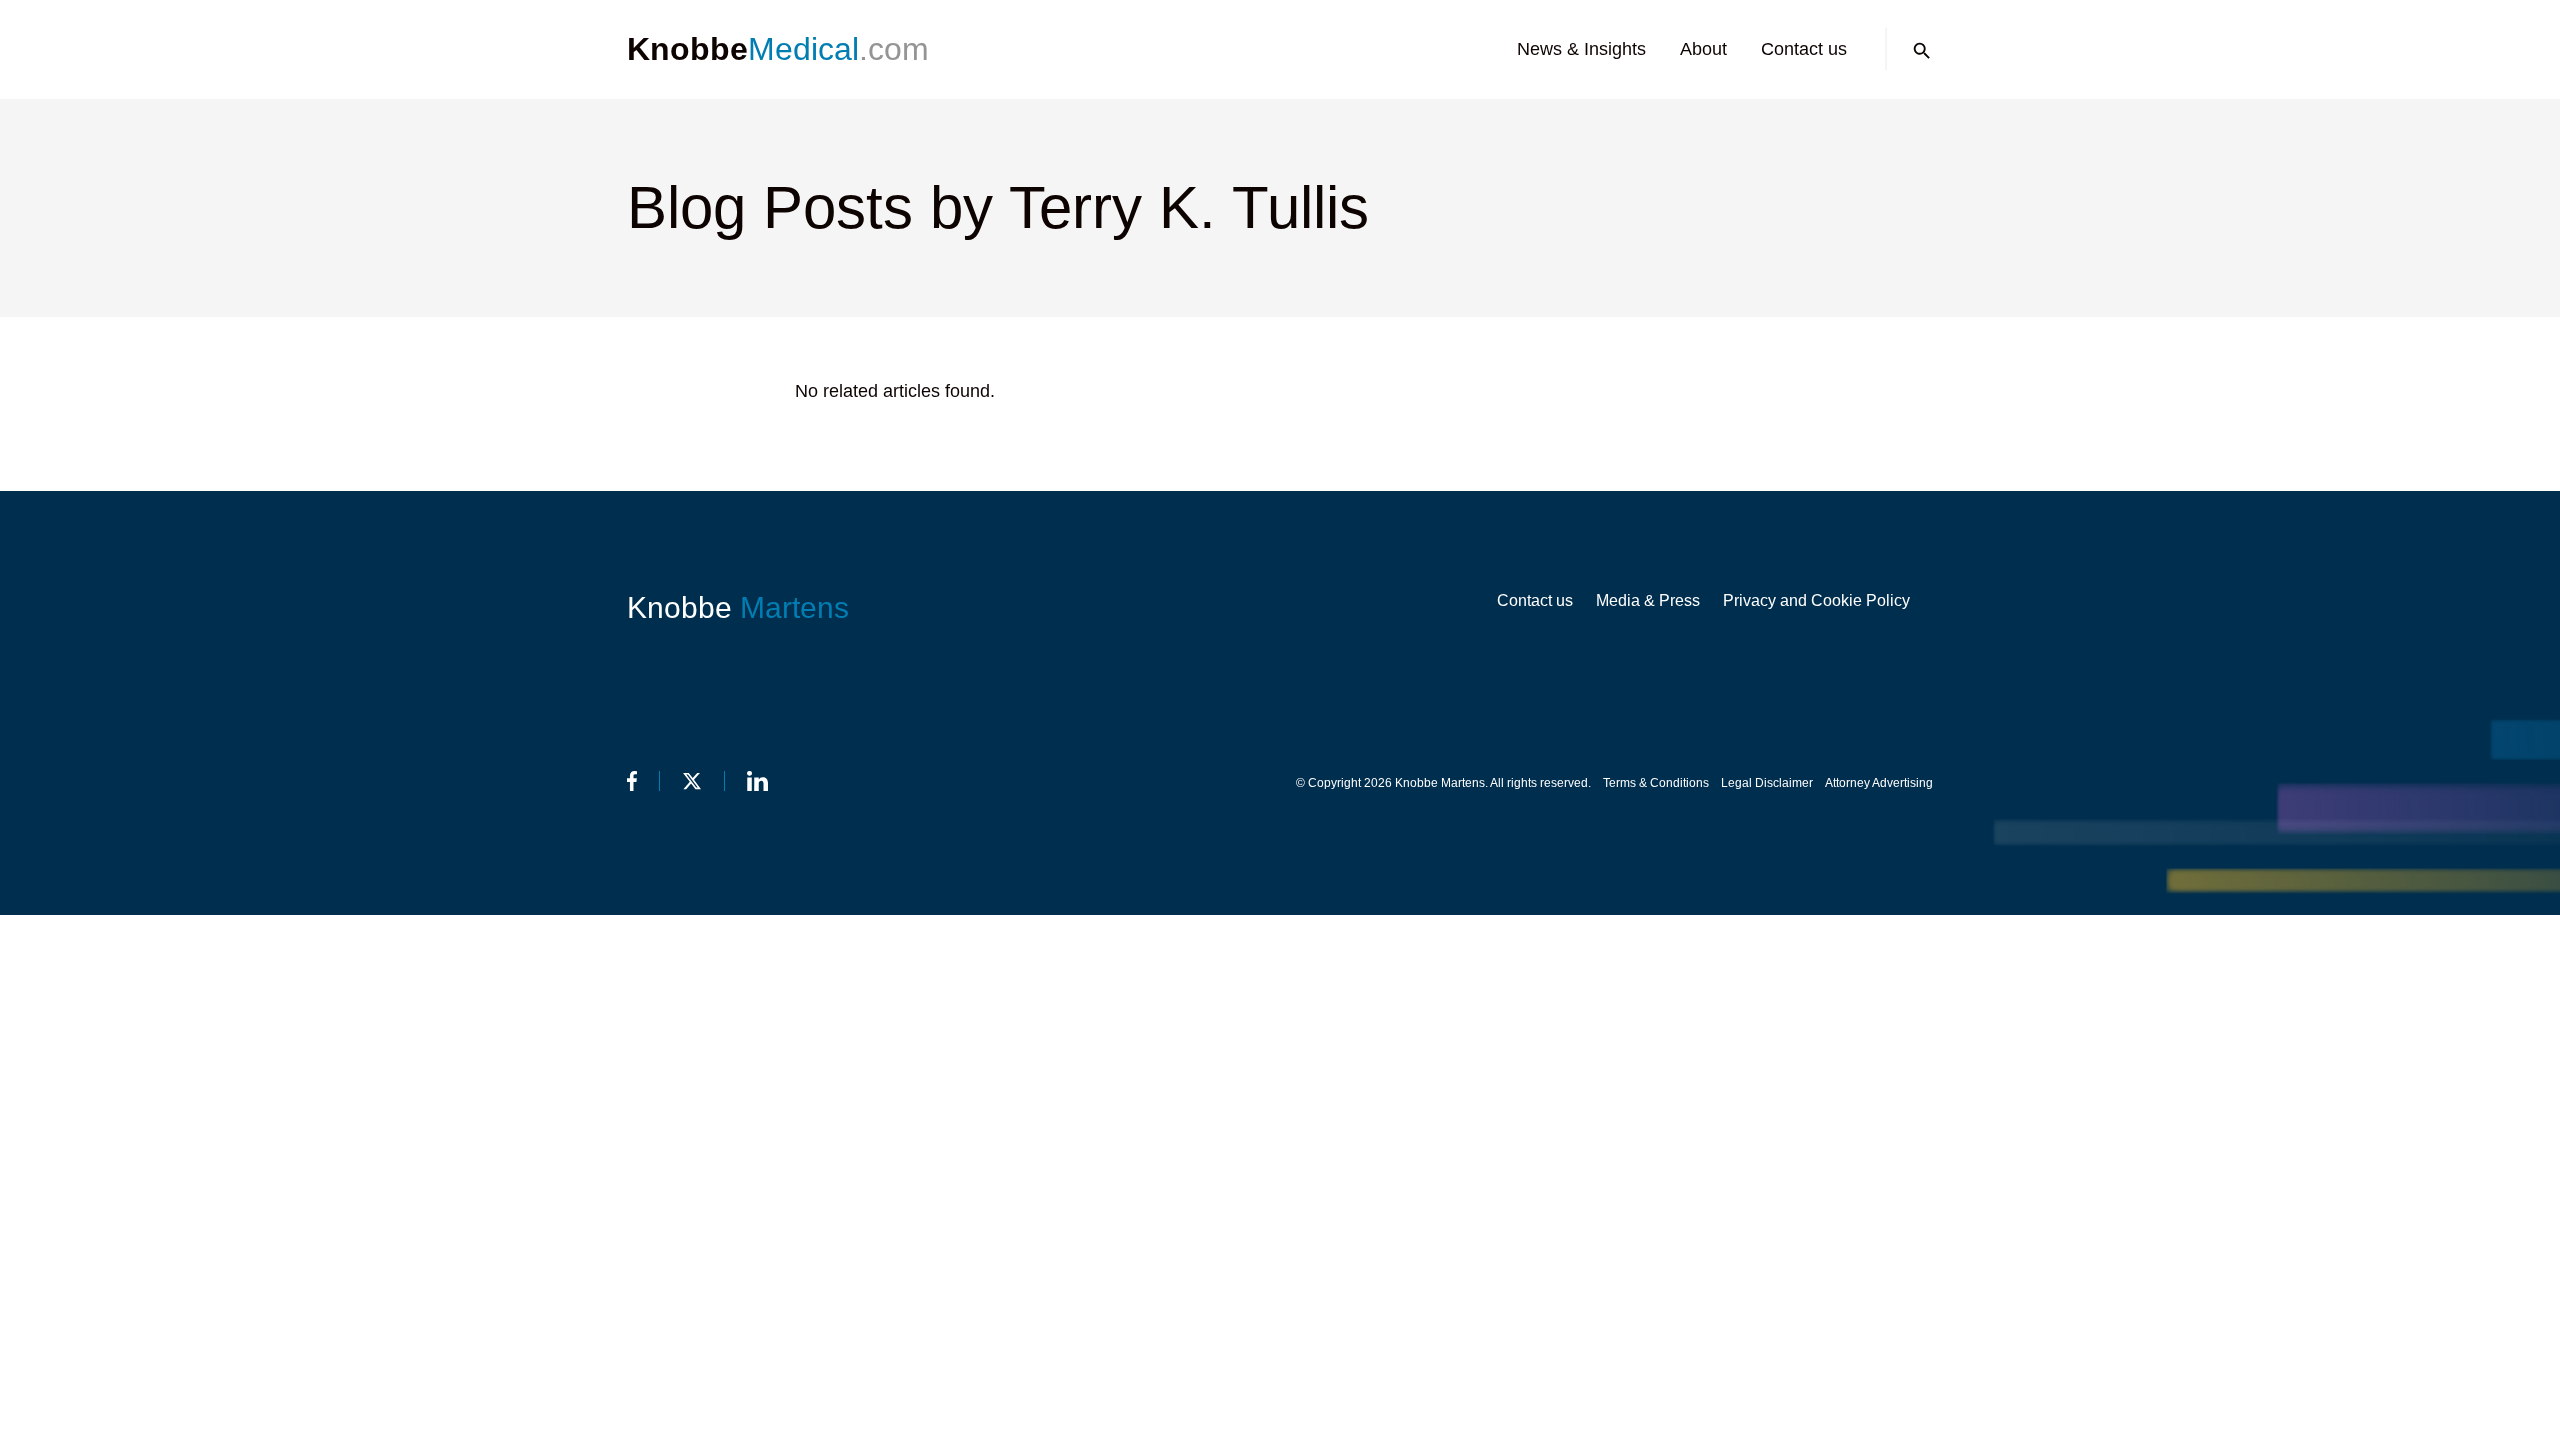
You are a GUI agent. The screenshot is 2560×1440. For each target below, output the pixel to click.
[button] (1922, 51)
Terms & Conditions (1656, 783)
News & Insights (1581, 49)
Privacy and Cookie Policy (1816, 600)
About (1703, 49)
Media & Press (1648, 600)
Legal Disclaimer (1767, 783)
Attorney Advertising (1879, 783)
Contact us (1804, 49)
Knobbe (738, 607)
